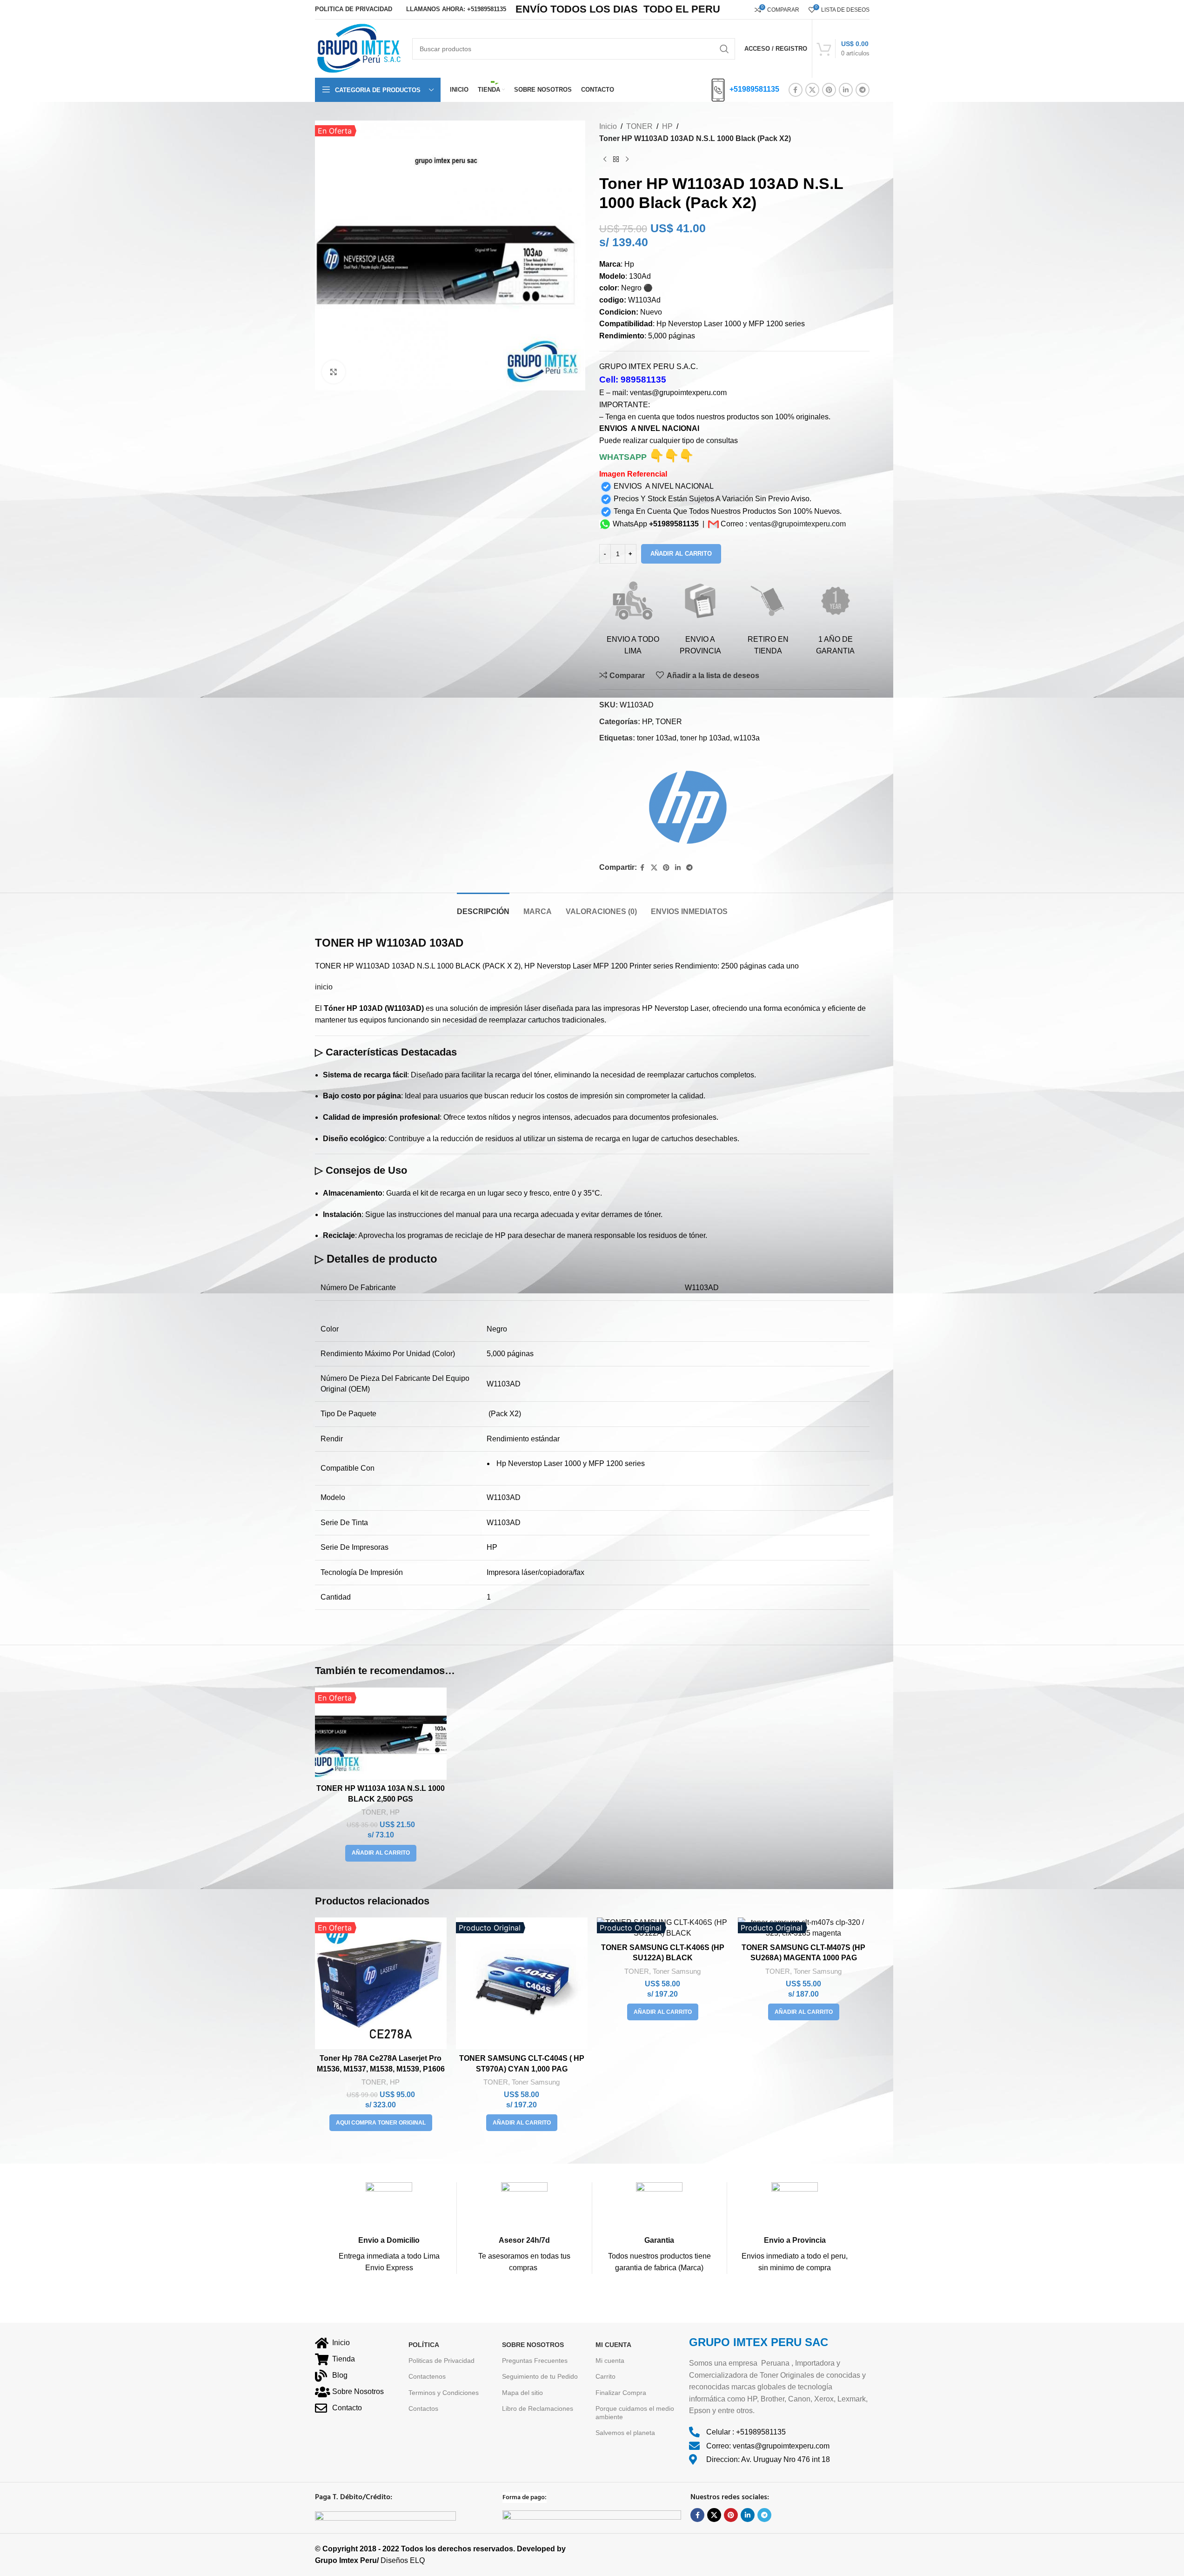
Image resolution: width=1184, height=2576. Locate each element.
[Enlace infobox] (389, 2228)
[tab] (483, 907)
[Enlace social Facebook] (796, 90)
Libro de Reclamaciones (538, 2408)
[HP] (682, 804)
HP (667, 126)
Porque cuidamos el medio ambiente (635, 2413)
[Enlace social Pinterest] (829, 90)
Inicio (608, 126)
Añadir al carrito (681, 554)
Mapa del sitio (522, 2393)
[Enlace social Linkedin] (846, 90)
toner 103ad (657, 738)
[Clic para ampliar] (334, 372)
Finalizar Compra (621, 2393)
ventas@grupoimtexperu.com (797, 524)
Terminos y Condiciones (444, 2393)
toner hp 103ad (705, 738)
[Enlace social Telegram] (863, 90)
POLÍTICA (424, 2345)
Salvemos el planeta (625, 2433)
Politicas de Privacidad (441, 2361)
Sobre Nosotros (533, 2345)
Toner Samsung (536, 2082)
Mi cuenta (610, 2361)
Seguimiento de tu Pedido (540, 2377)
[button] (381, 1853)
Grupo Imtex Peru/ (347, 2561)
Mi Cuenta (613, 2345)
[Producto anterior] (605, 159)
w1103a (747, 738)
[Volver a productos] (616, 159)
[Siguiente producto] (627, 159)
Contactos (423, 2408)
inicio (324, 987)
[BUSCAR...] (724, 49)
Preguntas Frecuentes (535, 2361)
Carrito (605, 2377)
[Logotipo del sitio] (359, 48)
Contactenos (427, 2377)
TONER (639, 126)
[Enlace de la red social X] (812, 90)
